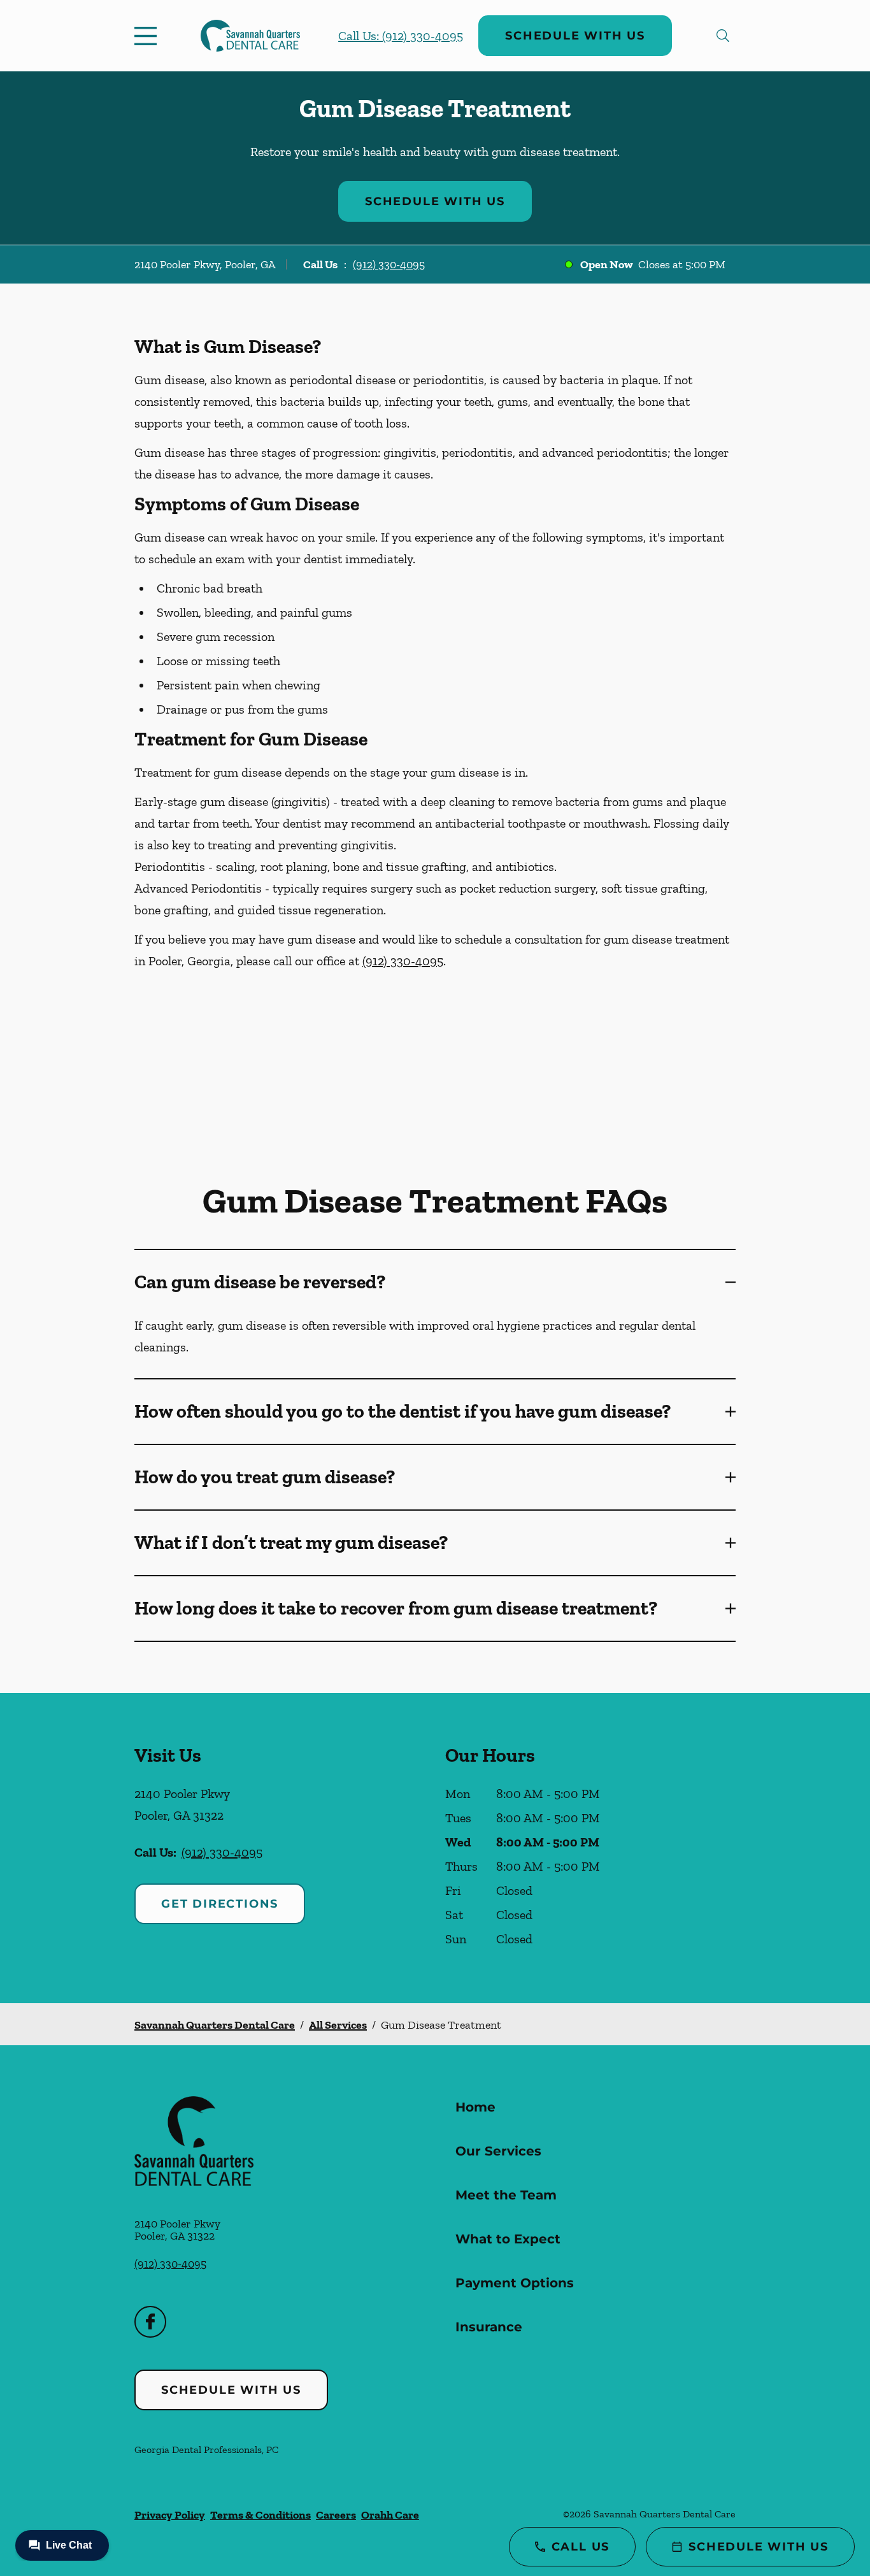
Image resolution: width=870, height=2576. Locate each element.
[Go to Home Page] (250, 36)
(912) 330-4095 (389, 264)
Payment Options (515, 2283)
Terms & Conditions (260, 2515)
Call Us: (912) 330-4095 (401, 36)
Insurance (489, 2327)
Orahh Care (390, 2515)
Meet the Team (506, 2195)
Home (475, 2107)
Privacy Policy (170, 2515)
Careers (336, 2515)
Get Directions (220, 1904)
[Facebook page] (150, 2322)
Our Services (498, 2151)
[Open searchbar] (723, 36)
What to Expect (508, 2239)
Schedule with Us (575, 36)
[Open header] (148, 36)
